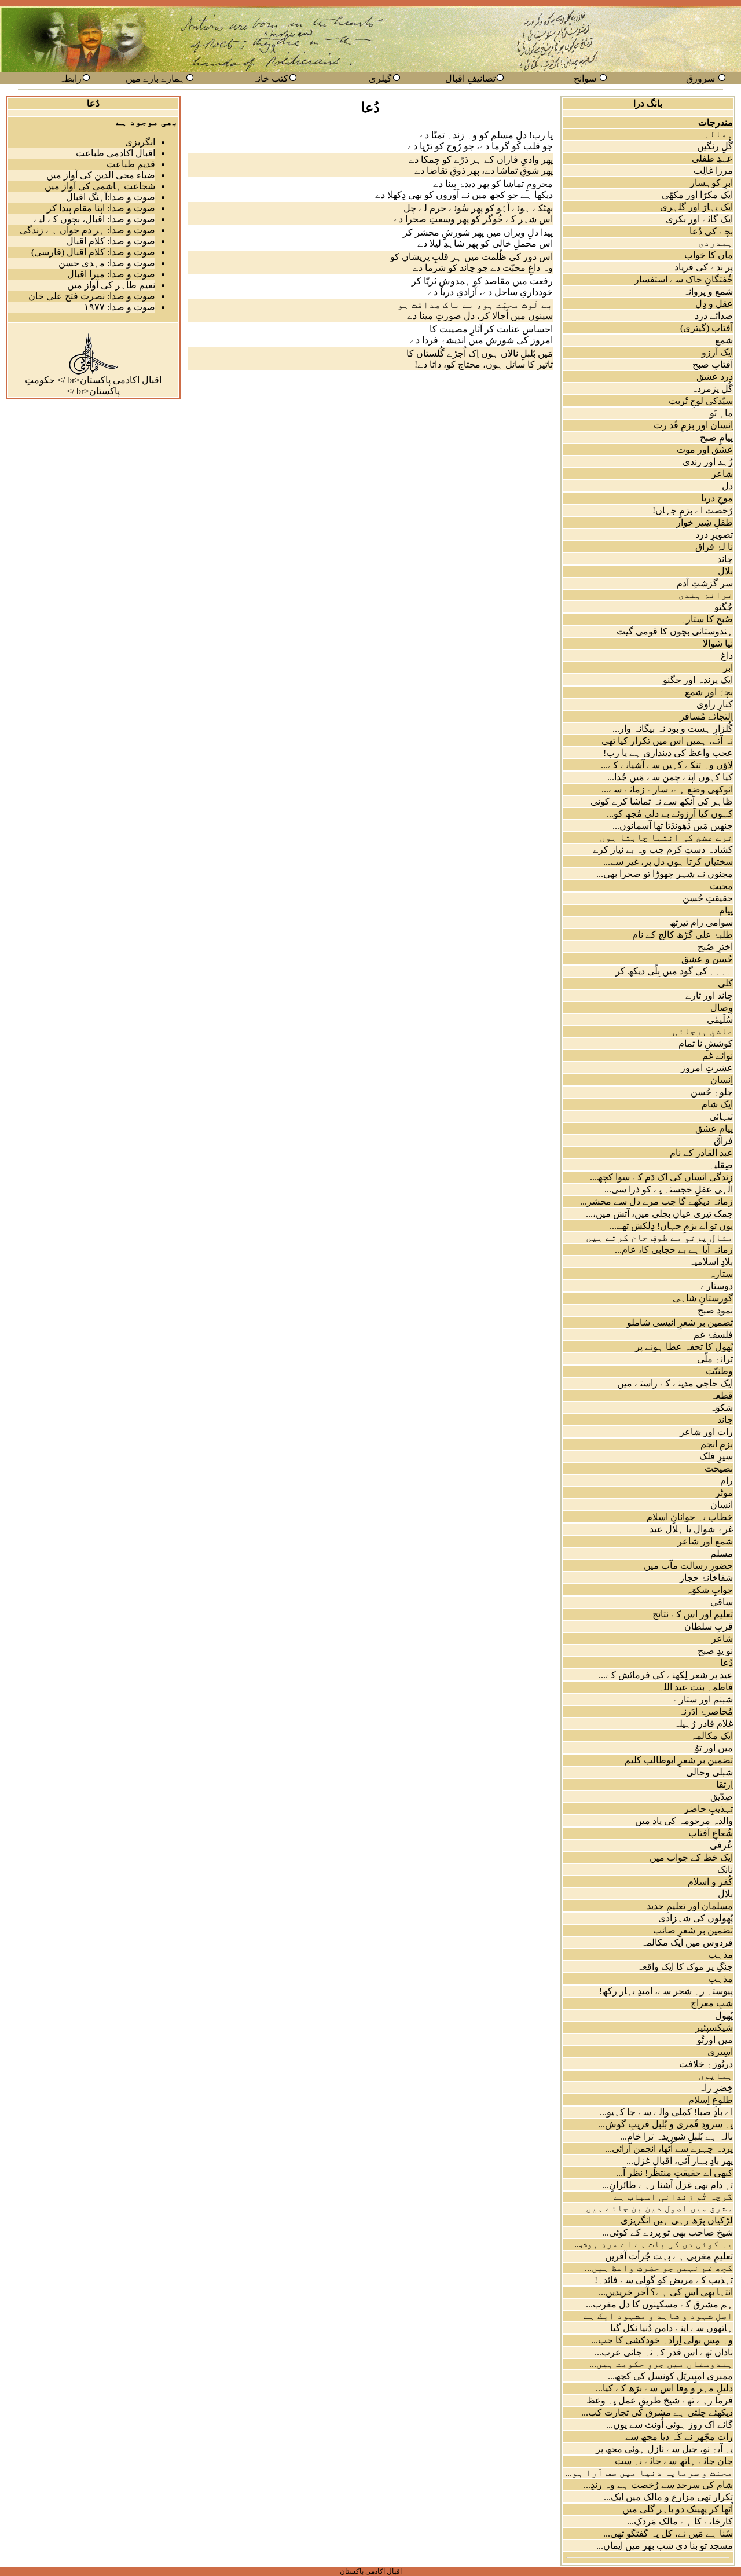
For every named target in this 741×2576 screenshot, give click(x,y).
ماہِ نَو (721, 413)
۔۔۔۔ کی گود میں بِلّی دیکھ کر (674, 971)
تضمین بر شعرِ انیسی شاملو (680, 1322)
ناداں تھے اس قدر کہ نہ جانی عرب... (664, 2352)
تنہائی (721, 1116)
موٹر (724, 1493)
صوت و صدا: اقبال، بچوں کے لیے (94, 219)
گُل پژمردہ (712, 389)
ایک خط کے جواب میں (691, 1857)
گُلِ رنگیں (715, 146)
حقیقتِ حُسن (708, 898)
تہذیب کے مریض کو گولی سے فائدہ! (664, 2280)
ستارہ (721, 1274)
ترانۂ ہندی (706, 595)
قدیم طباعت (131, 164)
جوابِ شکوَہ (709, 1590)
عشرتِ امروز (707, 1068)
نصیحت (719, 1468)
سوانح (585, 78)
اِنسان (722, 1080)
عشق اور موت (705, 449)
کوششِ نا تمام (706, 1043)
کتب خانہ (270, 78)
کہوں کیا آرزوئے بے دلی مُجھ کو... (670, 814)
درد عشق (715, 377)
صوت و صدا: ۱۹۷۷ (120, 307)
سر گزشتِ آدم (705, 583)
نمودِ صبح (715, 1310)
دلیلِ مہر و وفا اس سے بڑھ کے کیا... (664, 2388)
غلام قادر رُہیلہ (703, 1724)
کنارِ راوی (715, 704)
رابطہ (70, 78)
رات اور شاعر (706, 1432)
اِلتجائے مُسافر (706, 716)
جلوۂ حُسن (712, 1092)
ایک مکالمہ (712, 1736)
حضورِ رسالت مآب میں (688, 1566)
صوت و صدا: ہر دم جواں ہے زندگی (87, 230)
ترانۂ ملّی (715, 1359)
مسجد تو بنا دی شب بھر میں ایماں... (665, 2546)
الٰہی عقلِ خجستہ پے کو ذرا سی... (669, 1189)
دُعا (727, 1663)
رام (727, 1480)
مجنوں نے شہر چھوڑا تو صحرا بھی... (665, 874)
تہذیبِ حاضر (709, 1809)
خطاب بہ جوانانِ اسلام (690, 1517)
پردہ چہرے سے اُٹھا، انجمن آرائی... (669, 2148)
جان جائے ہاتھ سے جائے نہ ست (674, 2461)
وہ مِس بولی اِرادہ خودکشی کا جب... (662, 2340)
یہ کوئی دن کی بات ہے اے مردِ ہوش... (654, 2244)
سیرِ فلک (716, 1456)
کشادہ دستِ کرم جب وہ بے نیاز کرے (663, 850)
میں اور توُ (714, 1748)
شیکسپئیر (714, 2028)
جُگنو (724, 607)
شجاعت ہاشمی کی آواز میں (100, 186)
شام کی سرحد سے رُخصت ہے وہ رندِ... (658, 2485)
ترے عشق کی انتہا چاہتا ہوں (666, 837)
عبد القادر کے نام (701, 1153)
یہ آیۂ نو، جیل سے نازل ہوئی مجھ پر (664, 2449)
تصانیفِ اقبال (470, 78)
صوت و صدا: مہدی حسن (107, 263)
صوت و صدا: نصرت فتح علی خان (92, 296)
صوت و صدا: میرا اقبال (111, 274)
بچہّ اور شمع (709, 692)
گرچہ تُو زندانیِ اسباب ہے (673, 2197)
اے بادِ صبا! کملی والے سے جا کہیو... (666, 2112)
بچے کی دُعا (711, 231)
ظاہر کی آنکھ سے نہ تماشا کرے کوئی (662, 801)
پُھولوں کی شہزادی (696, 1918)
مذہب (720, 1955)
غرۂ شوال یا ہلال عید (691, 1529)
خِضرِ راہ (716, 2088)
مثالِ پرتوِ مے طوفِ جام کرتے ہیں (659, 1237)
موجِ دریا (717, 498)
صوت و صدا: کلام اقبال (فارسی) (93, 252)
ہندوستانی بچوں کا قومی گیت (675, 631)
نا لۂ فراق (714, 547)
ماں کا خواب (709, 255)
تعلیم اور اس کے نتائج (693, 1614)
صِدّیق (722, 1797)
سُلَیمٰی (720, 1020)
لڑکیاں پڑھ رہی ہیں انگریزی (677, 2220)
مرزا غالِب (713, 170)
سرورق (700, 78)
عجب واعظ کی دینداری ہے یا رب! (668, 753)
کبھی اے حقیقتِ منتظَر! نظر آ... (674, 2173)
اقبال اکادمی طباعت (115, 153)
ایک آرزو (717, 352)
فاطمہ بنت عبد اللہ (696, 1687)
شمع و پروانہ (708, 291)
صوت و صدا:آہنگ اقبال (111, 197)
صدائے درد (714, 316)
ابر (728, 668)
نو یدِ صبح (715, 1651)
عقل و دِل (714, 304)
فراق (723, 1141)
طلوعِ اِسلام (711, 2100)
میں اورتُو (715, 2040)
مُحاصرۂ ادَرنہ (706, 1711)
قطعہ (722, 1395)
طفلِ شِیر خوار (705, 522)
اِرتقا (725, 1784)
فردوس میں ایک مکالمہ (687, 1942)
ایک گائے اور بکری (699, 219)
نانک (725, 1869)
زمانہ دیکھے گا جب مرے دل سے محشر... (656, 1201)
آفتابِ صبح (713, 364)
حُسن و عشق (707, 959)
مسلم (722, 1553)
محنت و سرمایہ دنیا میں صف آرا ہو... (649, 2473)
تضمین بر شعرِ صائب (693, 1930)
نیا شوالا (718, 643)
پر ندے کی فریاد (704, 267)
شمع (724, 340)
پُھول (724, 2015)
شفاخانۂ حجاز (706, 1578)
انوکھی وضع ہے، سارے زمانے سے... (667, 789)
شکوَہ (721, 1408)
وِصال (722, 1008)
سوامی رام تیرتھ (701, 922)
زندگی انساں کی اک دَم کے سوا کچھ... (661, 1177)
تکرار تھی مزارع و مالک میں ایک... (668, 2497)
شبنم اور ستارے (703, 1699)
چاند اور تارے (709, 995)
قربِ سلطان (709, 1626)
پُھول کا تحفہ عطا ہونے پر (684, 1347)
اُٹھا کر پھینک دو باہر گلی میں (678, 2509)
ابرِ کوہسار (711, 183)
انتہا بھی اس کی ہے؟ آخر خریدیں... (666, 2292)
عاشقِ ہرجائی (703, 1031)
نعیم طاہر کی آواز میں (111, 285)
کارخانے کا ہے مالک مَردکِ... (680, 2521)
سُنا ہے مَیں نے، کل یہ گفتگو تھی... (668, 2533)
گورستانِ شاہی (703, 1298)
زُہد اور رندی (708, 462)
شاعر (722, 474)
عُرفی (721, 1845)
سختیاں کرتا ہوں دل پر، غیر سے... (668, 862)
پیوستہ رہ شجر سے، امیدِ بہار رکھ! (666, 1991)
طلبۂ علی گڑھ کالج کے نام (683, 935)
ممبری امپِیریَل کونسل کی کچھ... (670, 2376)
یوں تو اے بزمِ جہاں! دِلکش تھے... (671, 1226)
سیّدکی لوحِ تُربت (701, 401)
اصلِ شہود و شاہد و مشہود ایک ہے (658, 2316)
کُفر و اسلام (710, 1882)
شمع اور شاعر (705, 1541)
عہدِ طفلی (712, 158)
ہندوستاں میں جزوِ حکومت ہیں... (661, 2364)
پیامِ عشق (714, 1129)
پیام (726, 910)
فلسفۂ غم (713, 1335)
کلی (725, 983)
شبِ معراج (712, 2003)
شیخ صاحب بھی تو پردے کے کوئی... (667, 2232)
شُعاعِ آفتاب (711, 1833)
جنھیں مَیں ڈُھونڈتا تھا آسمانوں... (673, 826)
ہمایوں (716, 2076)
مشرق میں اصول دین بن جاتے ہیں (659, 2208)
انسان (722, 1505)
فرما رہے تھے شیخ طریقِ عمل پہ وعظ (660, 2400)
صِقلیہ (721, 1165)
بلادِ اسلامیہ (711, 1262)
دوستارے (717, 1286)
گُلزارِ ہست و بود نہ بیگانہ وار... (673, 729)
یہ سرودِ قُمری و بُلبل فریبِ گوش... (665, 2124)
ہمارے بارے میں (155, 78)
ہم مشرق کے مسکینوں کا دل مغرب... (659, 2304)
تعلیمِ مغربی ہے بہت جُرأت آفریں (669, 2256)
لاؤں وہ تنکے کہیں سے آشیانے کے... (667, 765)
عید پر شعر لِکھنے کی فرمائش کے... (666, 1675)
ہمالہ (718, 134)
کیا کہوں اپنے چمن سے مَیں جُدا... (670, 777)
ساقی (722, 1602)
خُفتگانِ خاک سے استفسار (684, 279)
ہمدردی (716, 243)
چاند (725, 559)
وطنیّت (719, 1371)
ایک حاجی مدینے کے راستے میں (675, 1383)
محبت (721, 886)
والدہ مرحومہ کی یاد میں (684, 1821)
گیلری (380, 78)
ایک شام (717, 1104)
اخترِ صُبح (715, 947)
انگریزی (140, 142)
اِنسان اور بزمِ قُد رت (693, 425)
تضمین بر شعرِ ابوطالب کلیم (679, 1760)
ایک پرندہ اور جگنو (698, 680)
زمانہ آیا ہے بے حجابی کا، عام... (674, 1250)
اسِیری (720, 2052)
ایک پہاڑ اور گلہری (696, 207)
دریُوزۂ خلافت (706, 2064)
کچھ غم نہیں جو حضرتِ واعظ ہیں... (659, 2268)
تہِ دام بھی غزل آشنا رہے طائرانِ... (667, 2185)
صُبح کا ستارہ (707, 619)
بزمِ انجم (717, 1444)
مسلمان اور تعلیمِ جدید (690, 1906)
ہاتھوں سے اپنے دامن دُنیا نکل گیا (672, 2328)
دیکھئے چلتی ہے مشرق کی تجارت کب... (657, 2412)
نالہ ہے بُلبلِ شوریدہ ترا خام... (676, 2136)
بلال (725, 571)
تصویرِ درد (714, 535)
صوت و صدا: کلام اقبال (111, 241)
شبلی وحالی (709, 1772)
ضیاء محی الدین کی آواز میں (101, 175)
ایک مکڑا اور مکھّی (697, 195)
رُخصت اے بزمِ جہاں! (693, 510)
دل (727, 486)
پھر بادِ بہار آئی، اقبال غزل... (680, 2161)
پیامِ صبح (716, 437)
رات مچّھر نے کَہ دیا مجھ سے (679, 2437)
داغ (727, 656)
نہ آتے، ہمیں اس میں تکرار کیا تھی (667, 741)
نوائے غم (718, 1056)
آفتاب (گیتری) (707, 328)
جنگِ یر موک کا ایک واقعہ (685, 1967)
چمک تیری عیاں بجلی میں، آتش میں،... (659, 1214)
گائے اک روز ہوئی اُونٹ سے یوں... (670, 2425)
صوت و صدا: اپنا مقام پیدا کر (101, 208)
